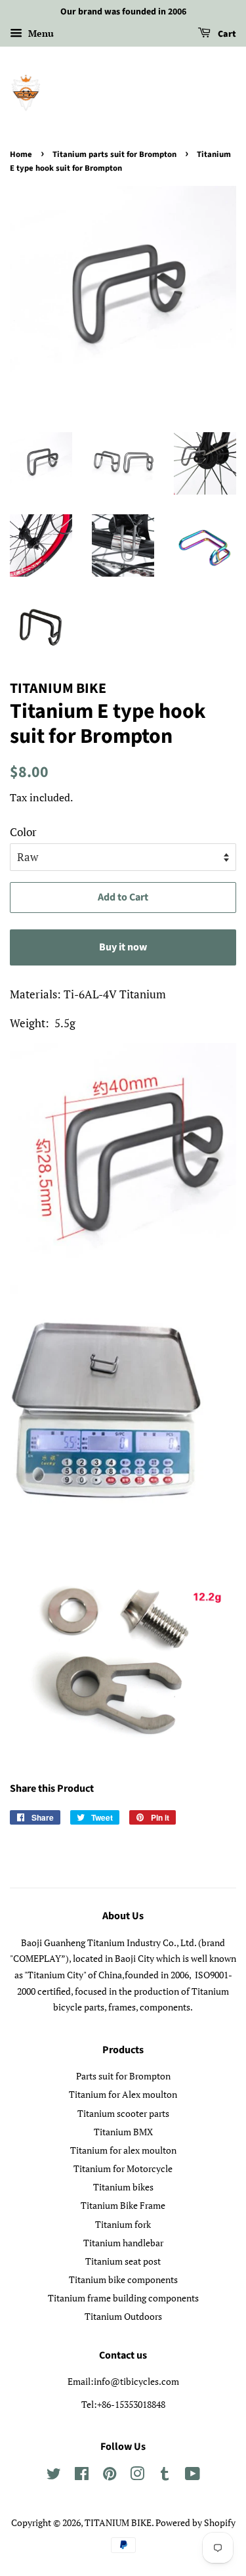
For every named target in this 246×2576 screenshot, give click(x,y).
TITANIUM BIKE (118, 2522)
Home (21, 154)
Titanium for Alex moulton (123, 2094)
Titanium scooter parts (123, 2113)
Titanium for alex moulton (123, 2150)
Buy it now (123, 947)
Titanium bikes (123, 2187)
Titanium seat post (123, 2261)
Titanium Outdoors (123, 2316)
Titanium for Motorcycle (123, 2168)
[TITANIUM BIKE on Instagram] (137, 2476)
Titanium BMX (123, 2132)
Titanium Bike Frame (123, 2205)
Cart (226, 34)
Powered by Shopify (195, 2522)
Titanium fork (123, 2224)
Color (23, 832)
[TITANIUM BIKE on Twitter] (54, 2476)
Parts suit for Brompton (123, 2076)
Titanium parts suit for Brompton (114, 154)
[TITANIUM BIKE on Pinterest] (110, 2476)
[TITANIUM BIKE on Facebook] (82, 2476)
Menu (40, 33)
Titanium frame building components (123, 2298)
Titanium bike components (123, 2279)
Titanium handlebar (123, 2243)
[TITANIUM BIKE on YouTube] (193, 2476)
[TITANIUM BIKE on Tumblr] (165, 2476)
